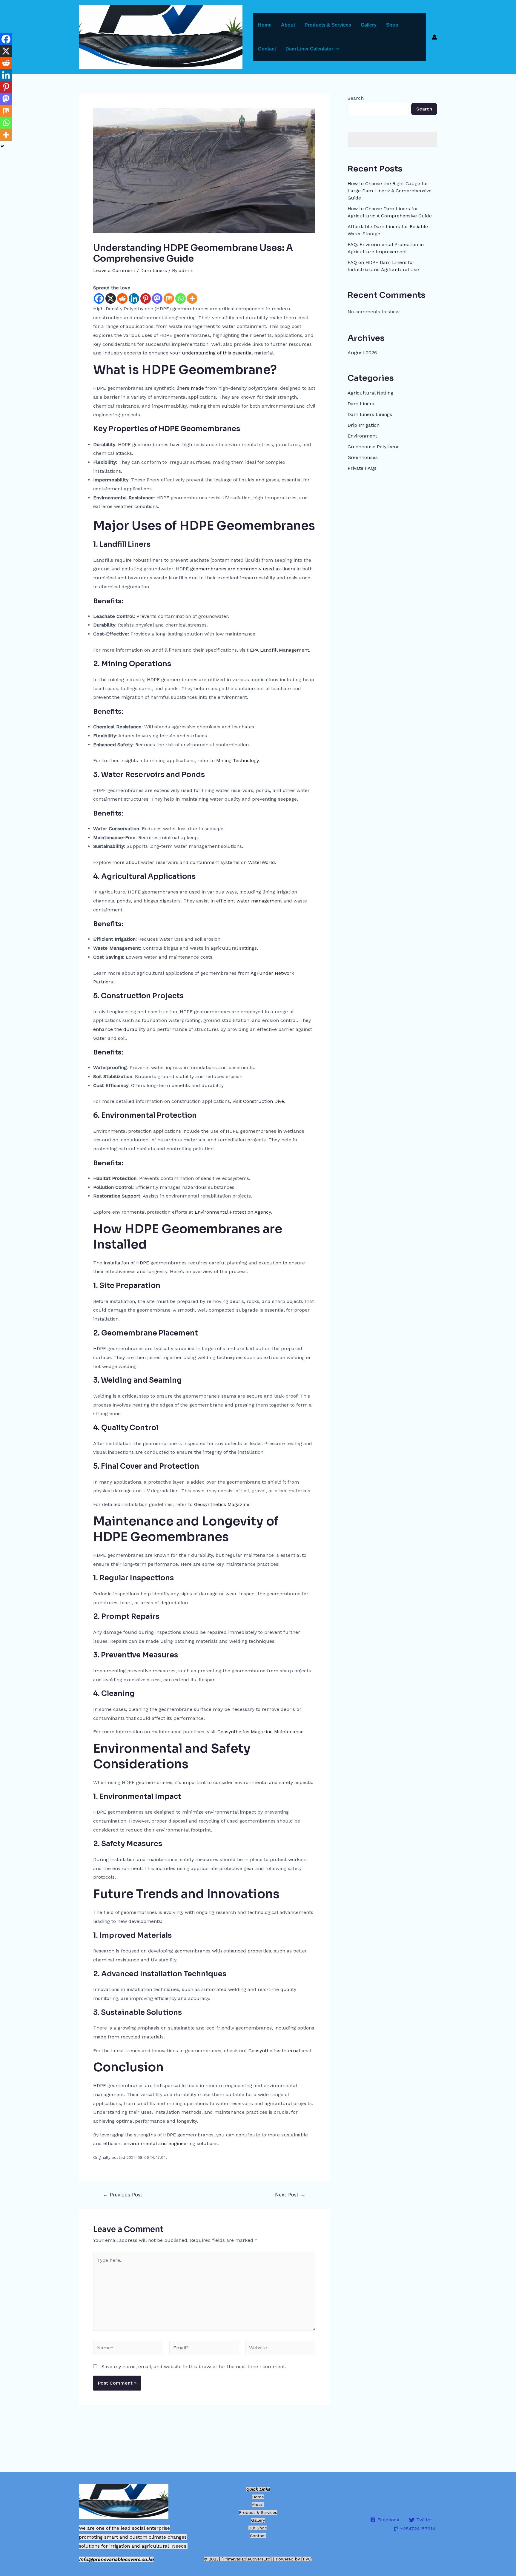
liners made (190, 388)
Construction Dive (264, 1101)
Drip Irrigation (364, 425)
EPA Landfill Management (279, 650)
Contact (267, 49)
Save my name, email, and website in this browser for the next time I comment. (194, 2367)
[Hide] (2, 146)
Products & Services (328, 25)
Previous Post (123, 2195)
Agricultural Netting (370, 393)
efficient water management (250, 901)
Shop (392, 25)
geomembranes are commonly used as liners (243, 569)
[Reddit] (122, 298)
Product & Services (258, 2512)
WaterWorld (262, 862)
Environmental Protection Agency (233, 1212)
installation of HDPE (126, 1263)
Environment (362, 436)
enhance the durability (120, 1029)
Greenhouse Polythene (374, 447)
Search (356, 98)
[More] (192, 298)
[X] (111, 298)
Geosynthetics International (280, 2051)
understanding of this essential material (228, 353)
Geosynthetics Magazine (222, 1504)
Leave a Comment (114, 270)
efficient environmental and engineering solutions (161, 2143)
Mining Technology (237, 760)
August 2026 (362, 353)
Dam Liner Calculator (309, 49)
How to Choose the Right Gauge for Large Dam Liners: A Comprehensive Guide (390, 191)
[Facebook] (99, 298)
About (288, 25)
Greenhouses (363, 457)
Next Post (290, 2195)
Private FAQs (362, 468)
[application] (336, 49)
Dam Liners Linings (370, 414)
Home (265, 25)
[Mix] (169, 298)
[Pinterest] (146, 298)
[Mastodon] (157, 298)
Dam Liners (154, 270)
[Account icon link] (434, 37)
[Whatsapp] (181, 298)
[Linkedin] (134, 298)
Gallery (369, 25)
